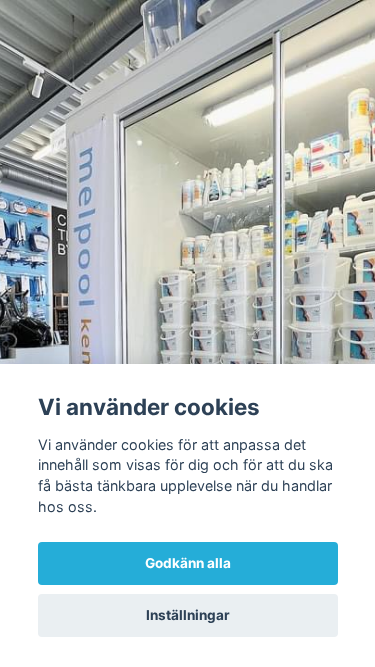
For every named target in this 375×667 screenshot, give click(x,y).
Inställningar (188, 615)
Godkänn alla (188, 563)
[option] (187, 333)
